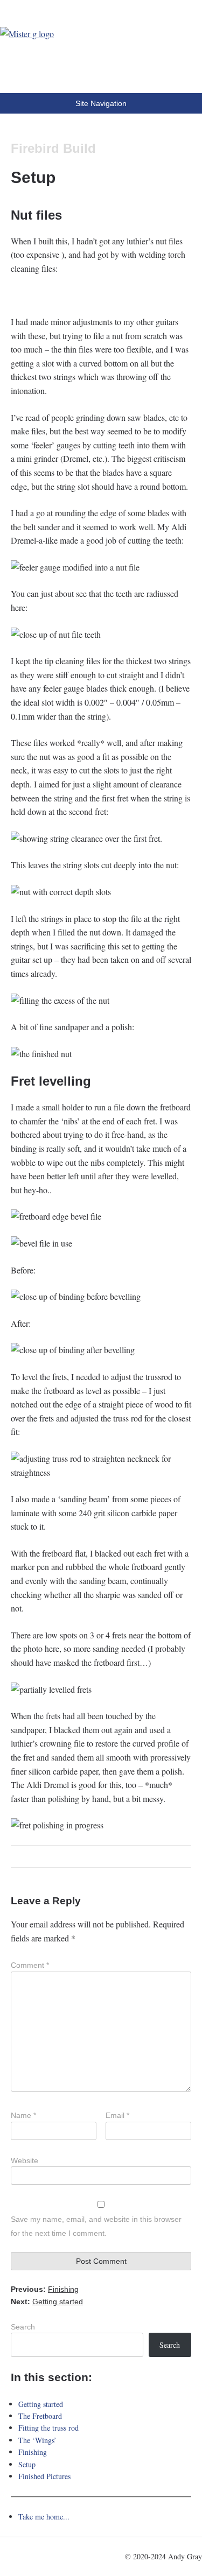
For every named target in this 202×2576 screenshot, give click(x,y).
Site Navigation (101, 103)
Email (117, 2115)
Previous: (45, 2289)
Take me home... (44, 2517)
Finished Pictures (44, 2476)
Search (23, 2327)
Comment (30, 1965)
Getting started (41, 2404)
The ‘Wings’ (37, 2440)
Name (23, 2115)
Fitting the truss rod (48, 2428)
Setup (27, 2464)
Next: (47, 2301)
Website (25, 2160)
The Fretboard (40, 2416)
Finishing (33, 2452)
